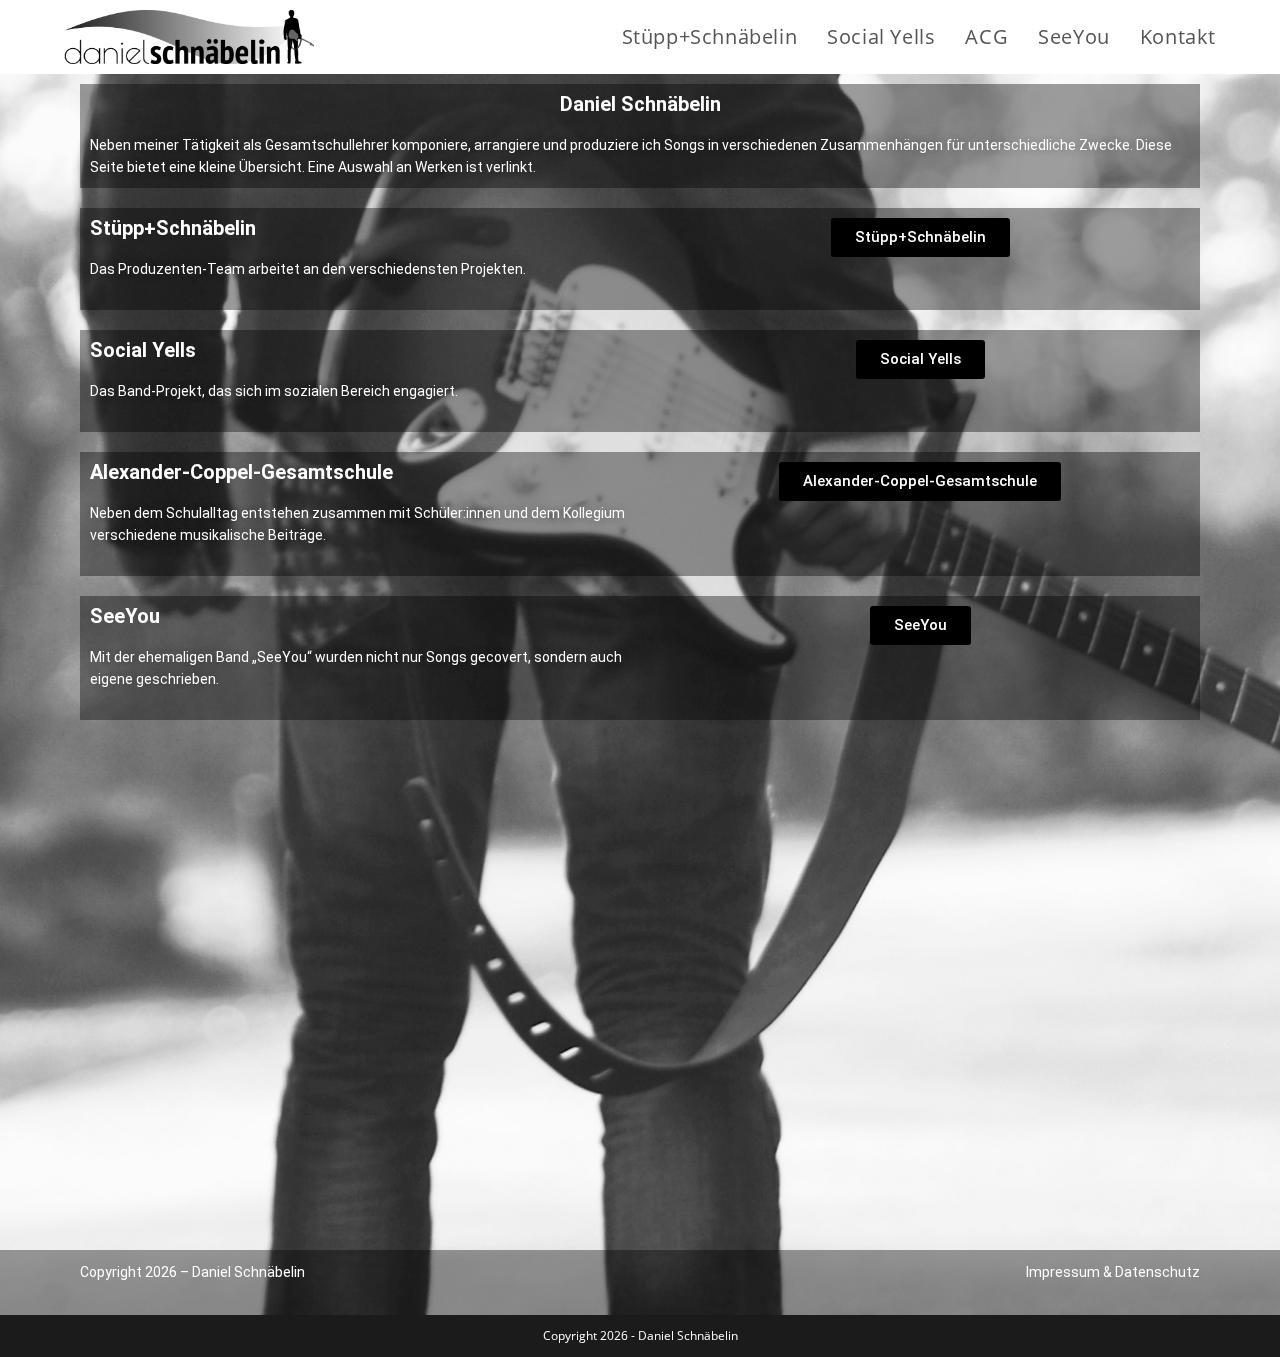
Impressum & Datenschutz (1113, 1272)
